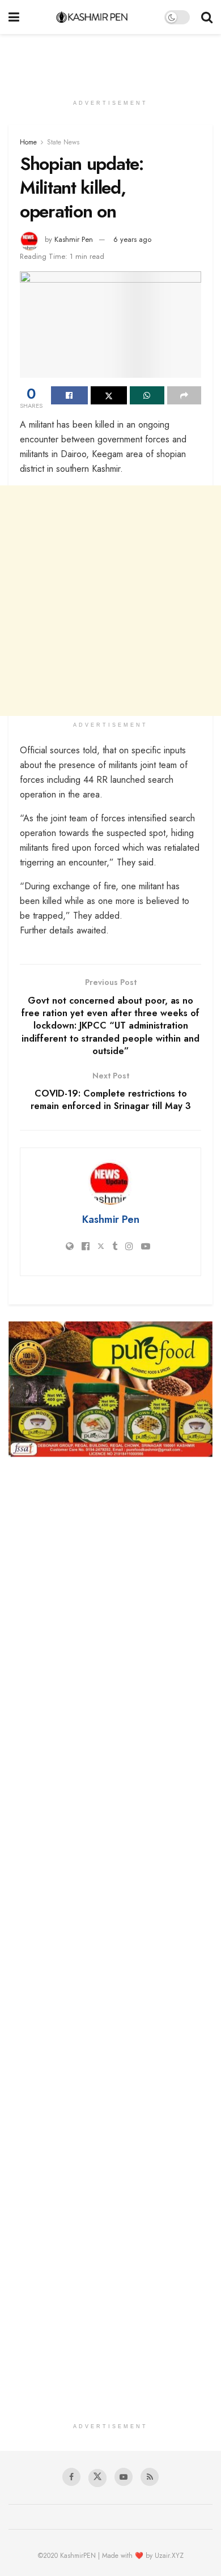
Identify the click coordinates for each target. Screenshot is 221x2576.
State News (63, 142)
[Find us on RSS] (150, 2477)
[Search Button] (207, 17)
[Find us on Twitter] (97, 2478)
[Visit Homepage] (92, 17)
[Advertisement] (110, 59)
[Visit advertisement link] (110, 1389)
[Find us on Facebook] (71, 2477)
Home (28, 142)
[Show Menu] (14, 17)
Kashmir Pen (74, 239)
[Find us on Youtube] (124, 2477)
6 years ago (132, 239)
